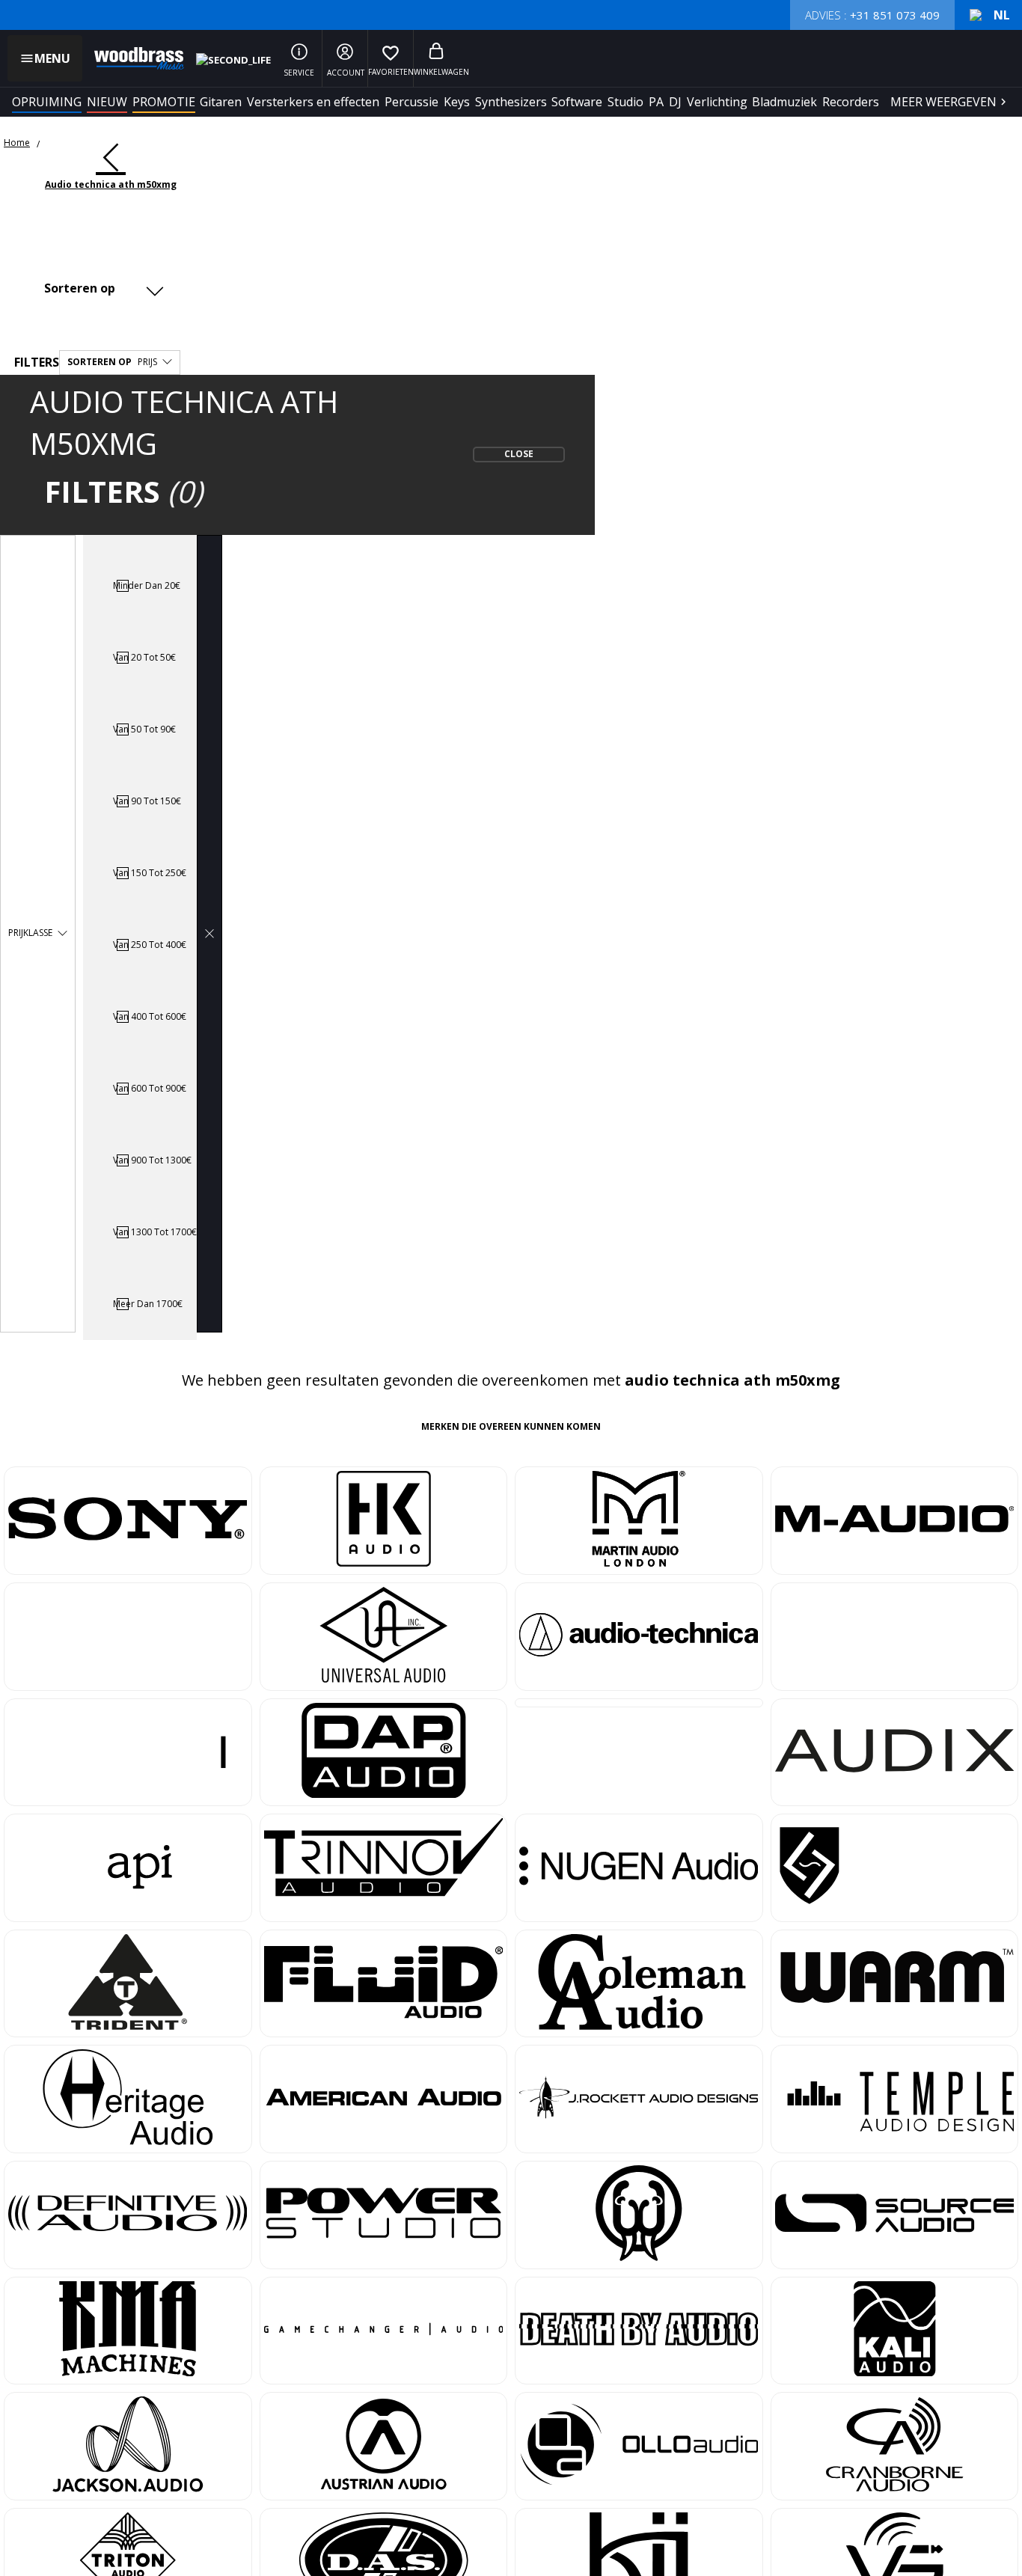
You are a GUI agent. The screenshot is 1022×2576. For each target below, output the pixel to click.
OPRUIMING (47, 102)
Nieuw (107, 102)
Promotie (164, 102)
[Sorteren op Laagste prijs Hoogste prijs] (101, 288)
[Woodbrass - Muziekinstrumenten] (132, 58)
